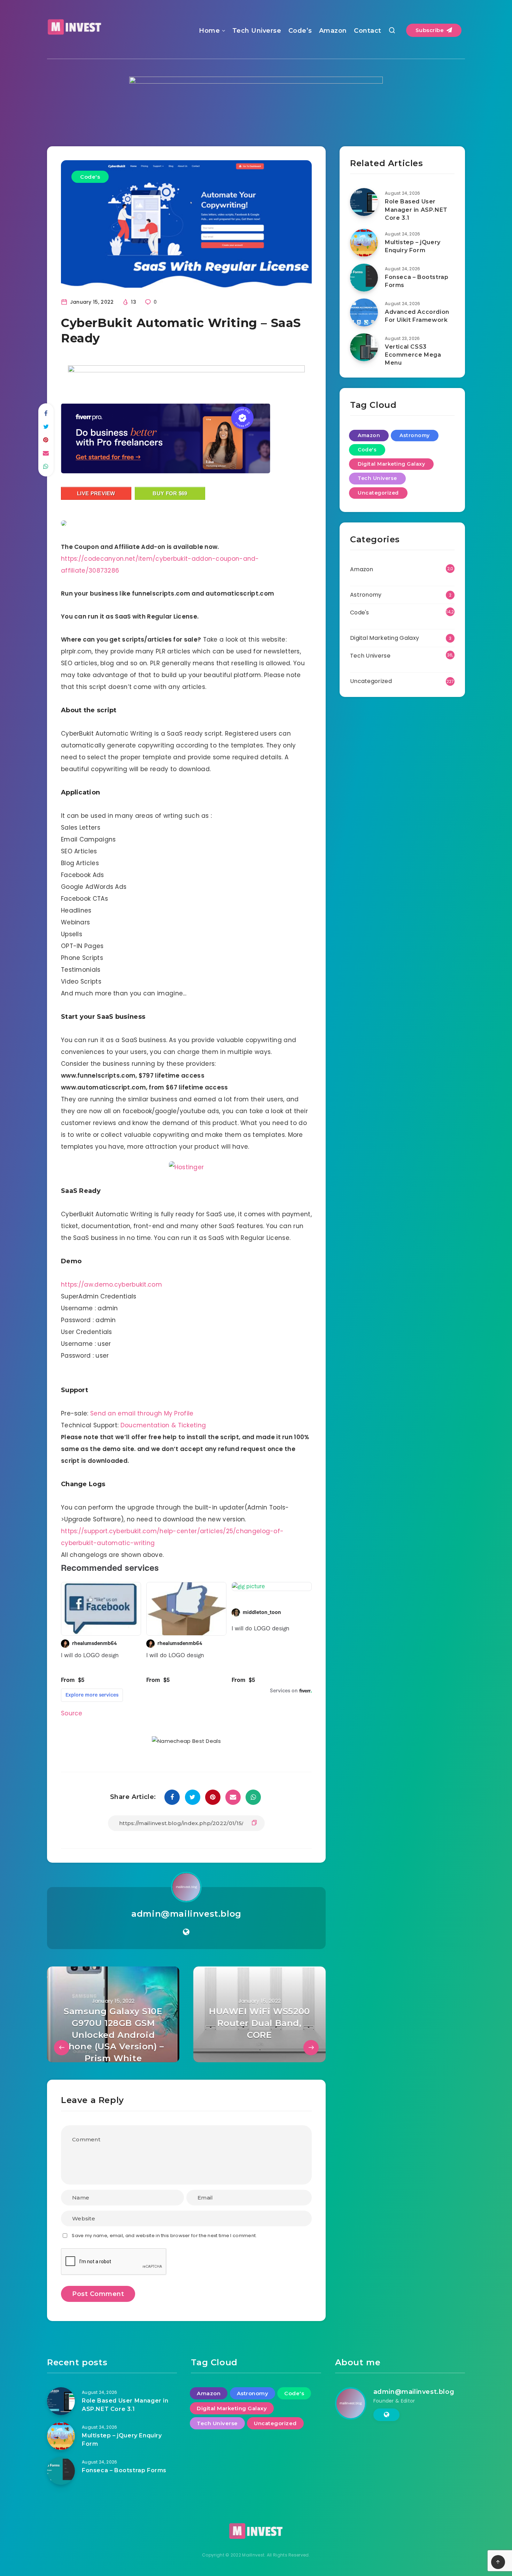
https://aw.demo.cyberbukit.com (111, 1285)
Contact (368, 31)
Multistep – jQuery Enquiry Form (413, 246)
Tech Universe (257, 31)
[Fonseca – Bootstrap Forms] (364, 278)
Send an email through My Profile (142, 1413)
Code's (90, 177)
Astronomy (415, 435)
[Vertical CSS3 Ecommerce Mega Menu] (364, 347)
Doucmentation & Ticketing (163, 1425)
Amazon (333, 31)
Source (72, 1713)
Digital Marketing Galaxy (391, 464)
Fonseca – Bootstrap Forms (417, 281)
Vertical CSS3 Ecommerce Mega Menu (413, 355)
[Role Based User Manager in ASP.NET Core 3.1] (364, 202)
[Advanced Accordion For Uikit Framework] (364, 312)
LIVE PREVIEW (96, 493)
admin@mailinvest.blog (186, 1914)
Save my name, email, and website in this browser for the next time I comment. (164, 2236)
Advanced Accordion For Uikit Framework (417, 316)
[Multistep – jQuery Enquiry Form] (364, 243)
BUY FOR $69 (170, 493)
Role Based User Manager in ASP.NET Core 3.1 (416, 210)
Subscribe (430, 30)
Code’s (300, 31)
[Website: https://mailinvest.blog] (186, 1932)
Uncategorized (378, 493)
